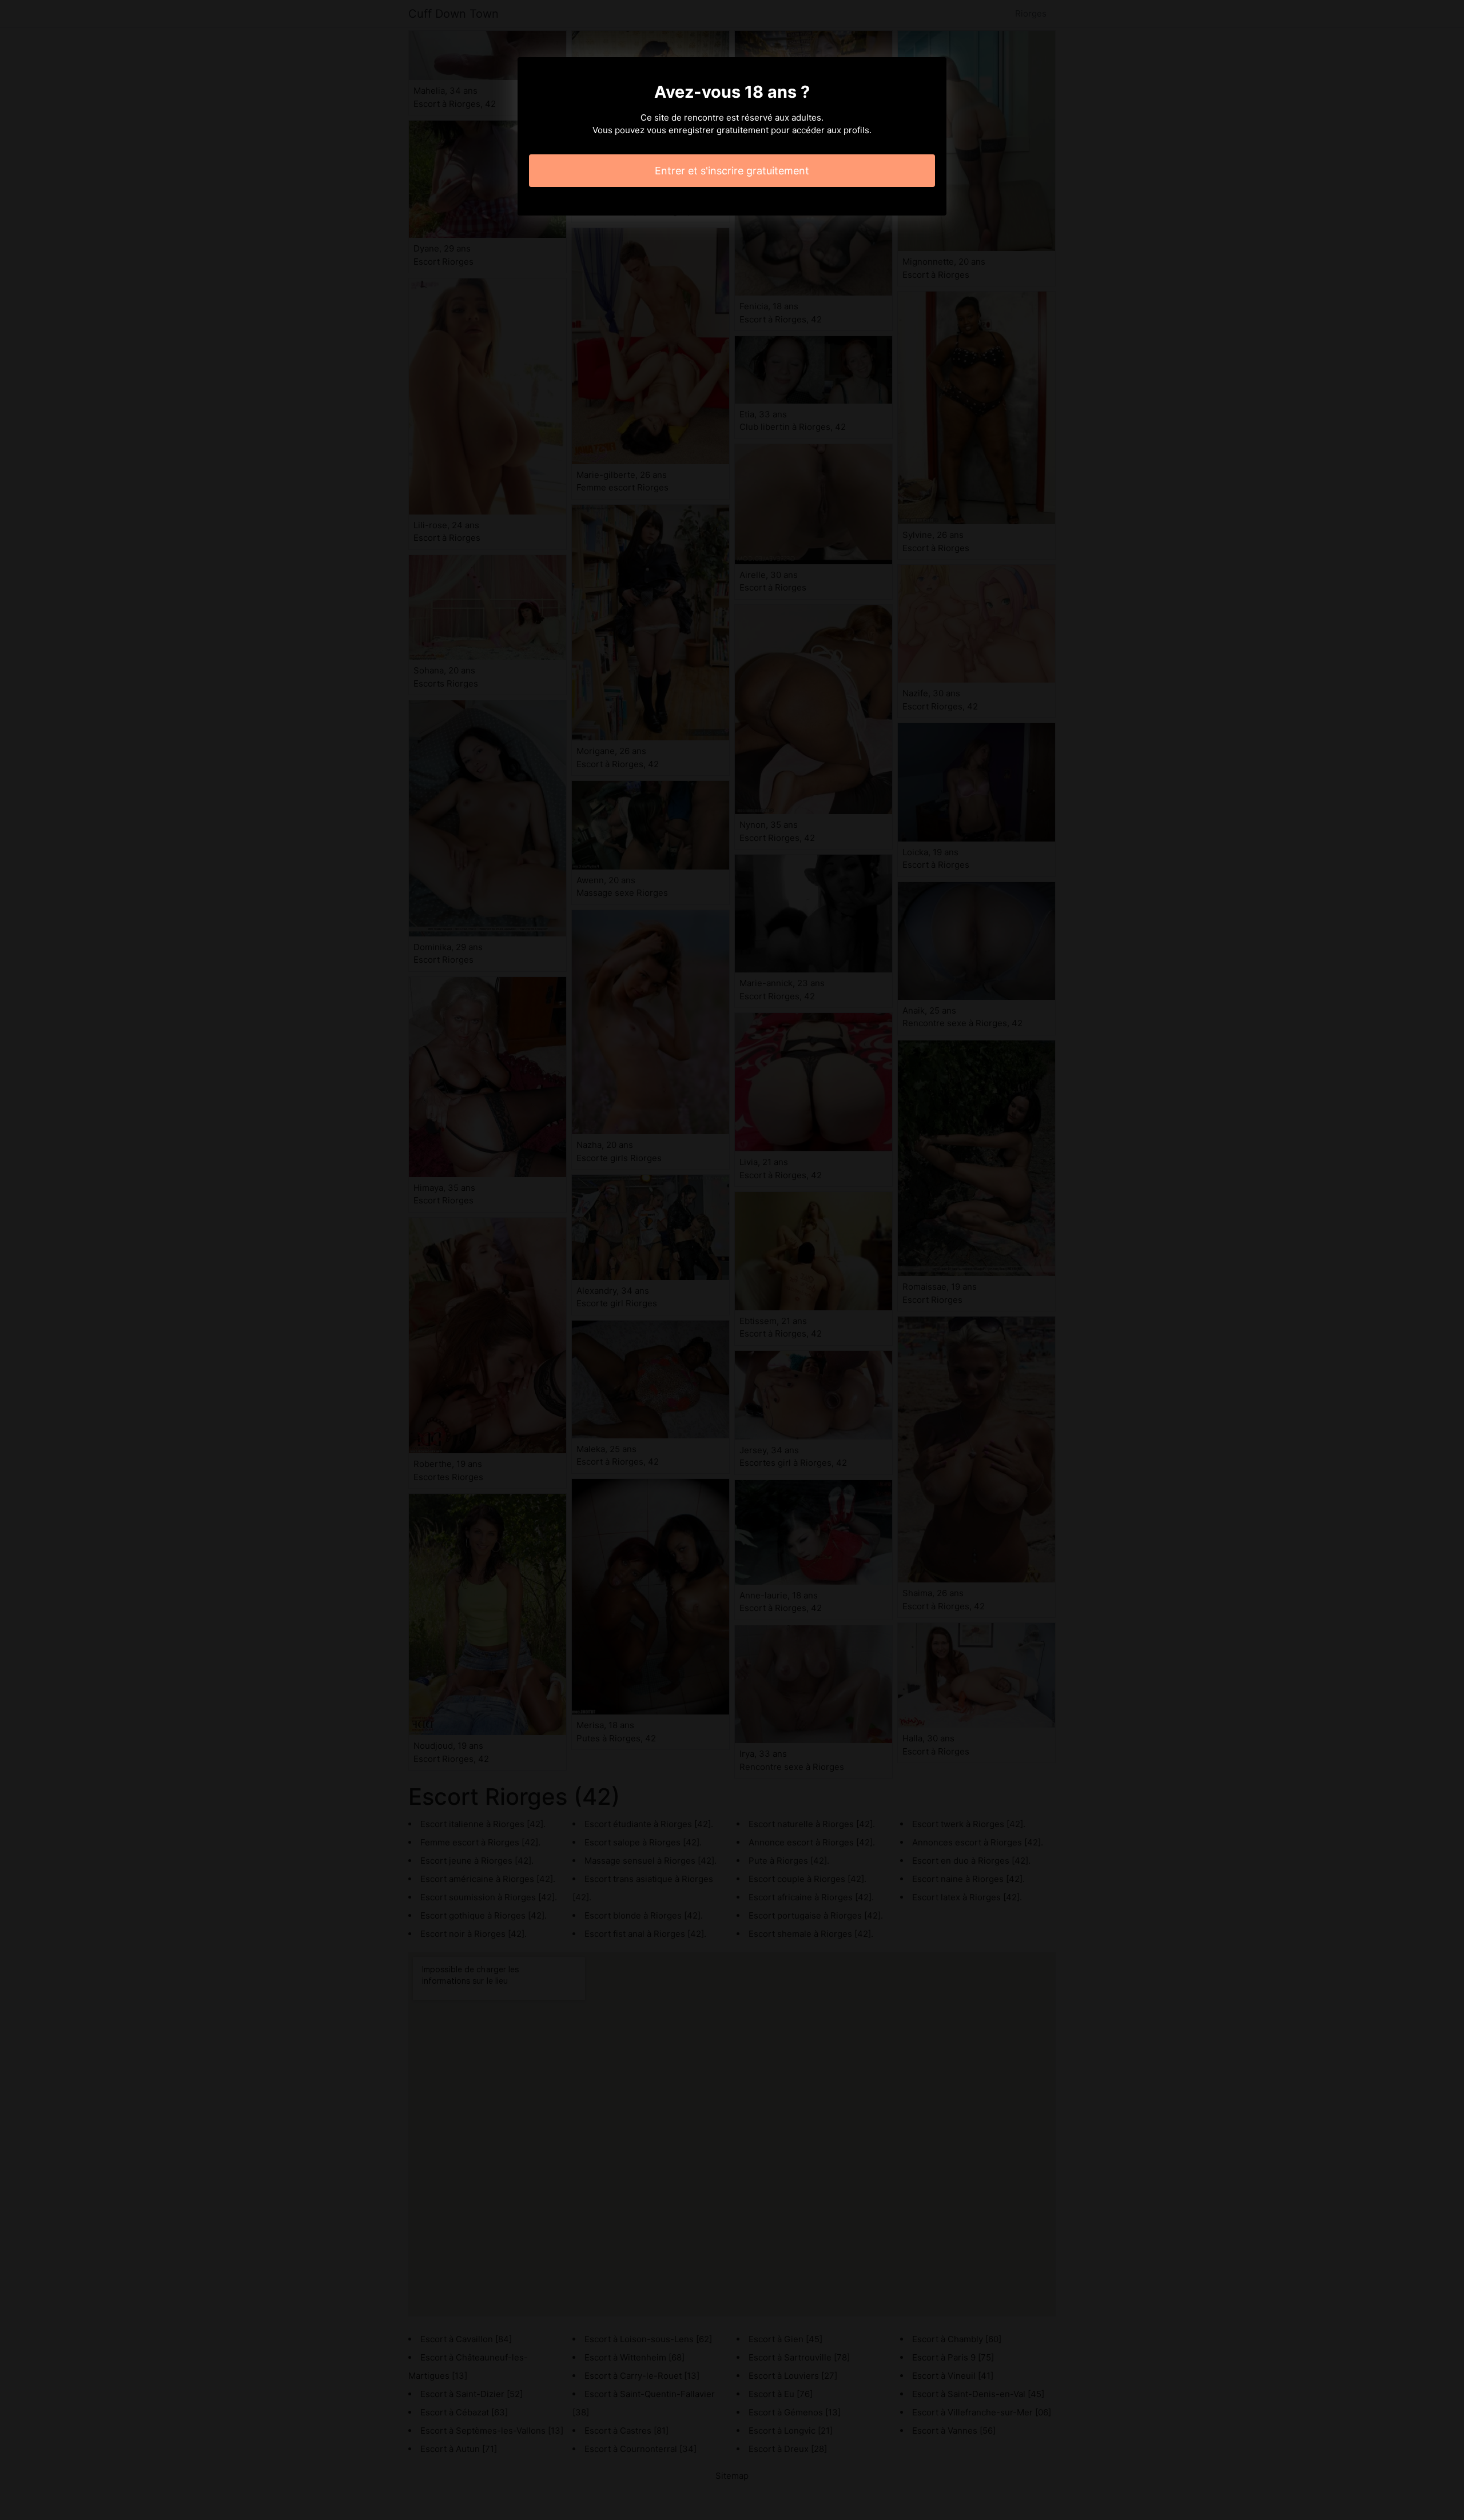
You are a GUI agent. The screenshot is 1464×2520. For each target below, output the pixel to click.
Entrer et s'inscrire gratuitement (732, 171)
